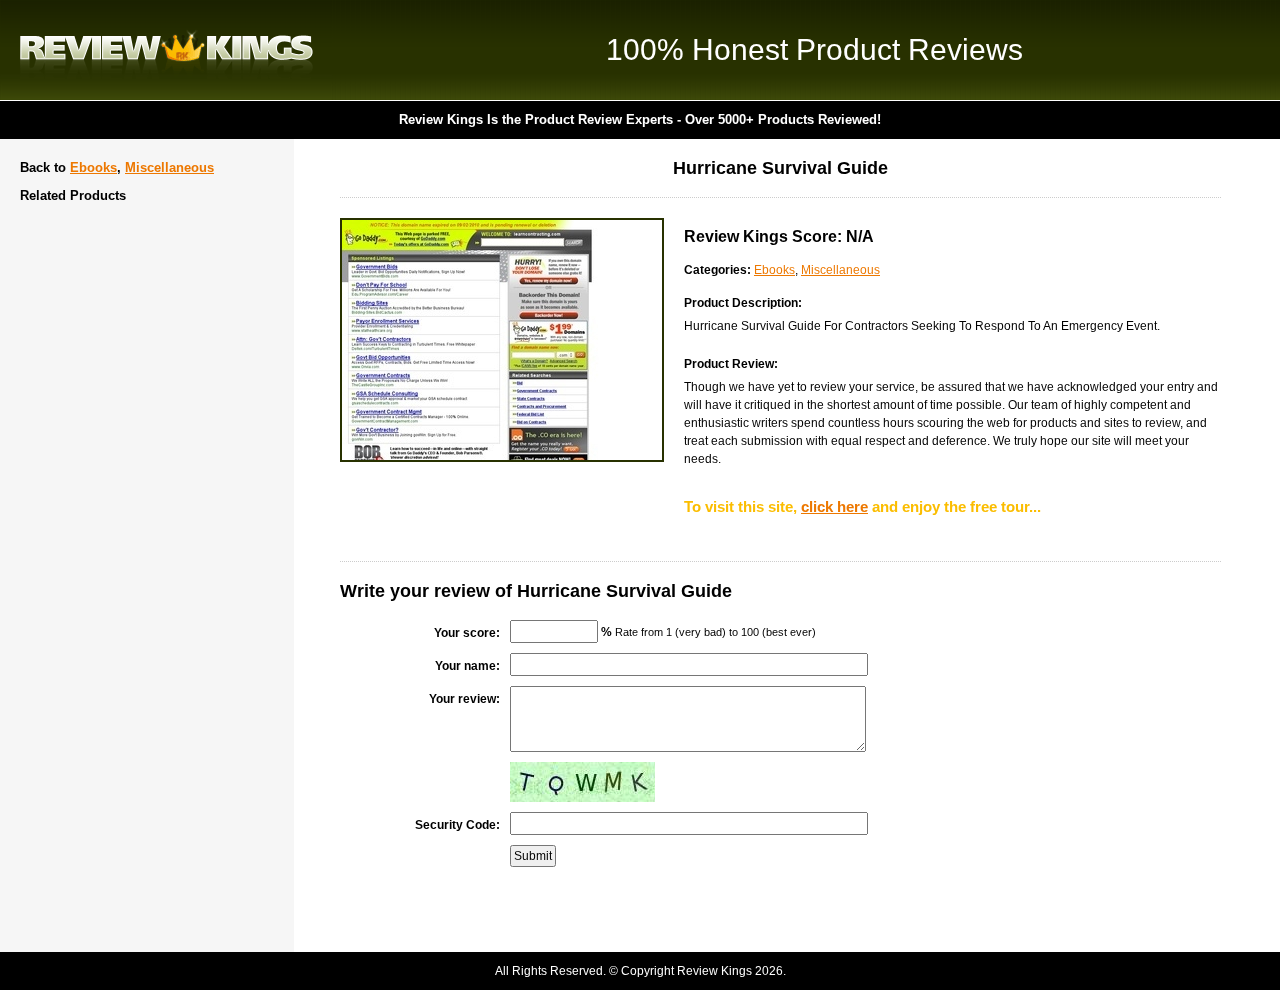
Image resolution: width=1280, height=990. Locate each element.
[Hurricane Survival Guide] (502, 458)
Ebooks (93, 167)
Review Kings (166, 50)
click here (834, 506)
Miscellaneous (169, 167)
